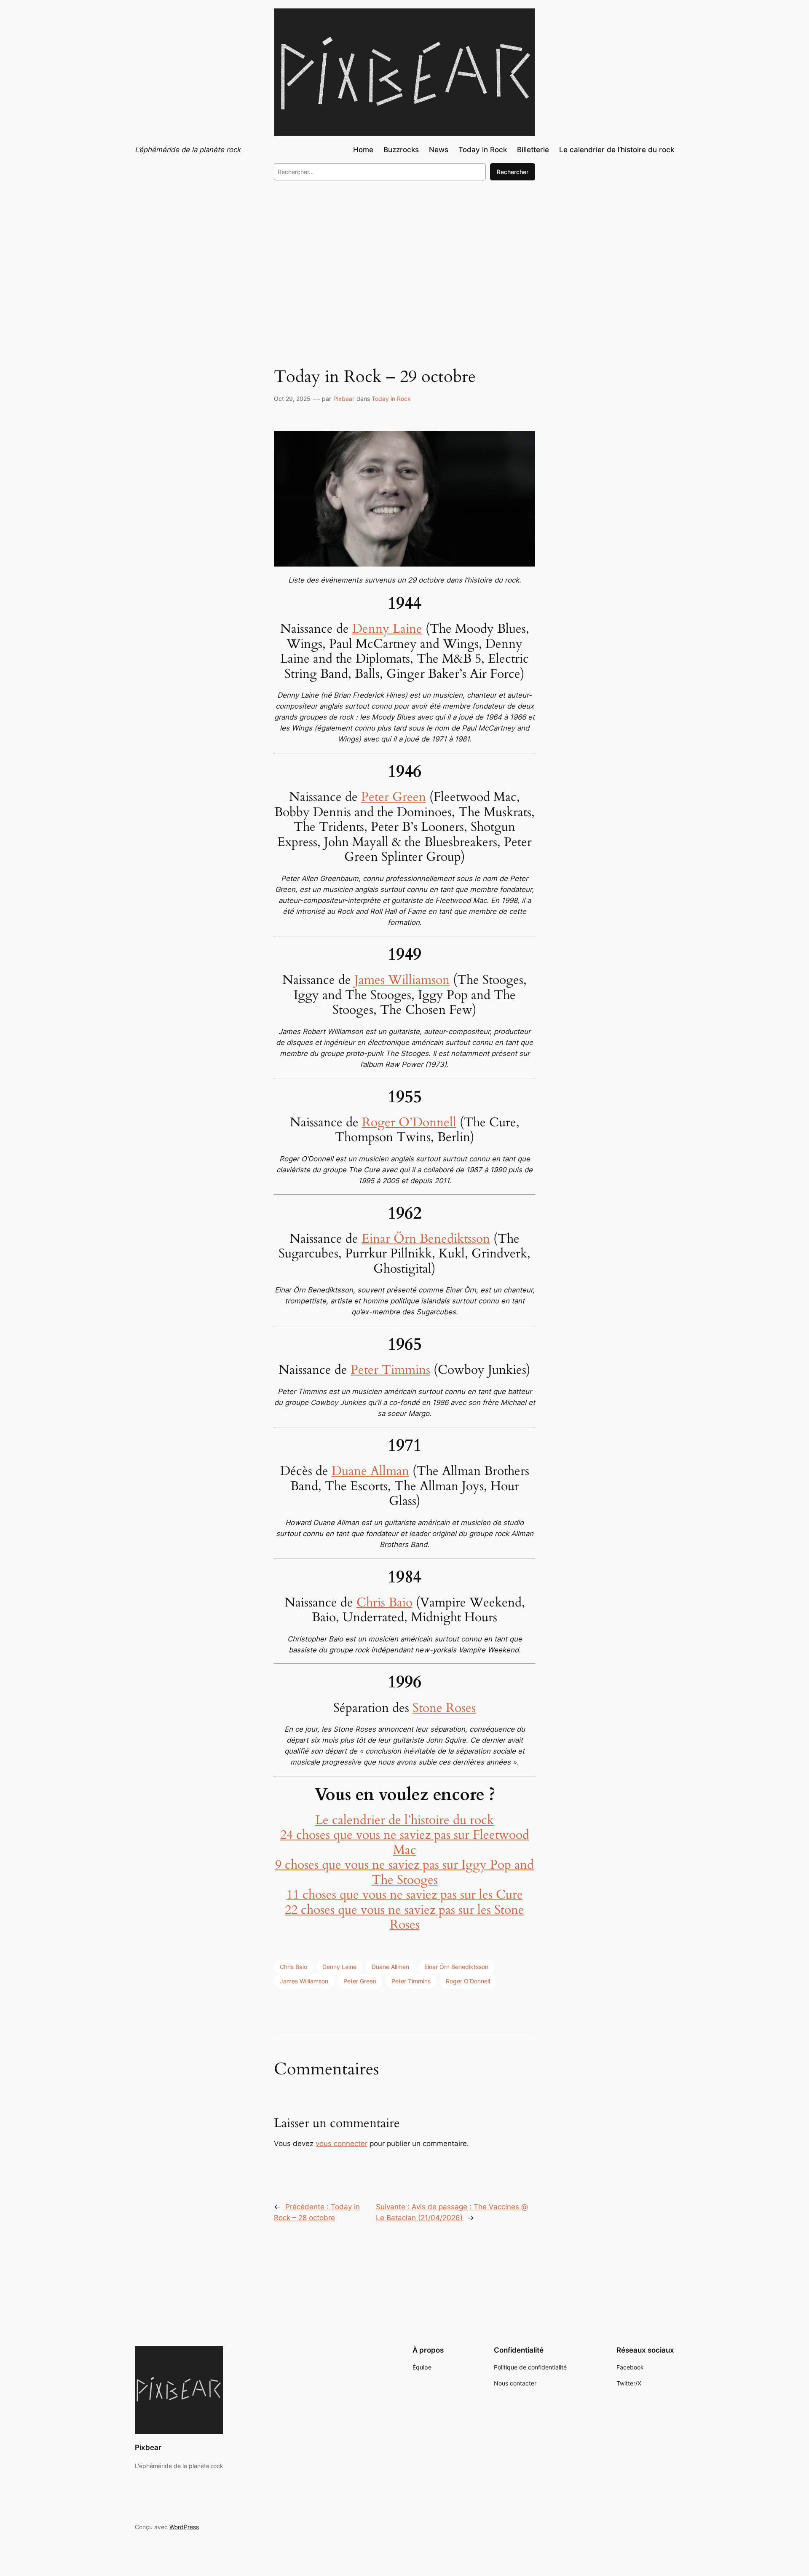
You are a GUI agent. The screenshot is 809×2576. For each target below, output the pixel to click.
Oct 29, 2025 (292, 399)
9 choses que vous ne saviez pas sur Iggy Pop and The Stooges (404, 1872)
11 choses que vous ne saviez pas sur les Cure (405, 1895)
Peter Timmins (390, 1370)
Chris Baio (384, 1603)
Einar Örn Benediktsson (426, 1239)
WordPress (184, 2527)
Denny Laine (387, 629)
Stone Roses (444, 1708)
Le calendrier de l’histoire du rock (404, 1820)
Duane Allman (370, 1471)
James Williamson (402, 980)
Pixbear (344, 399)
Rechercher (513, 172)
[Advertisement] (404, 256)
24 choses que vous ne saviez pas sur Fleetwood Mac (405, 1843)
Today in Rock (391, 399)
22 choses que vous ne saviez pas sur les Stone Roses (404, 1918)
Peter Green (394, 797)
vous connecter (342, 2144)
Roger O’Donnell (409, 1123)
